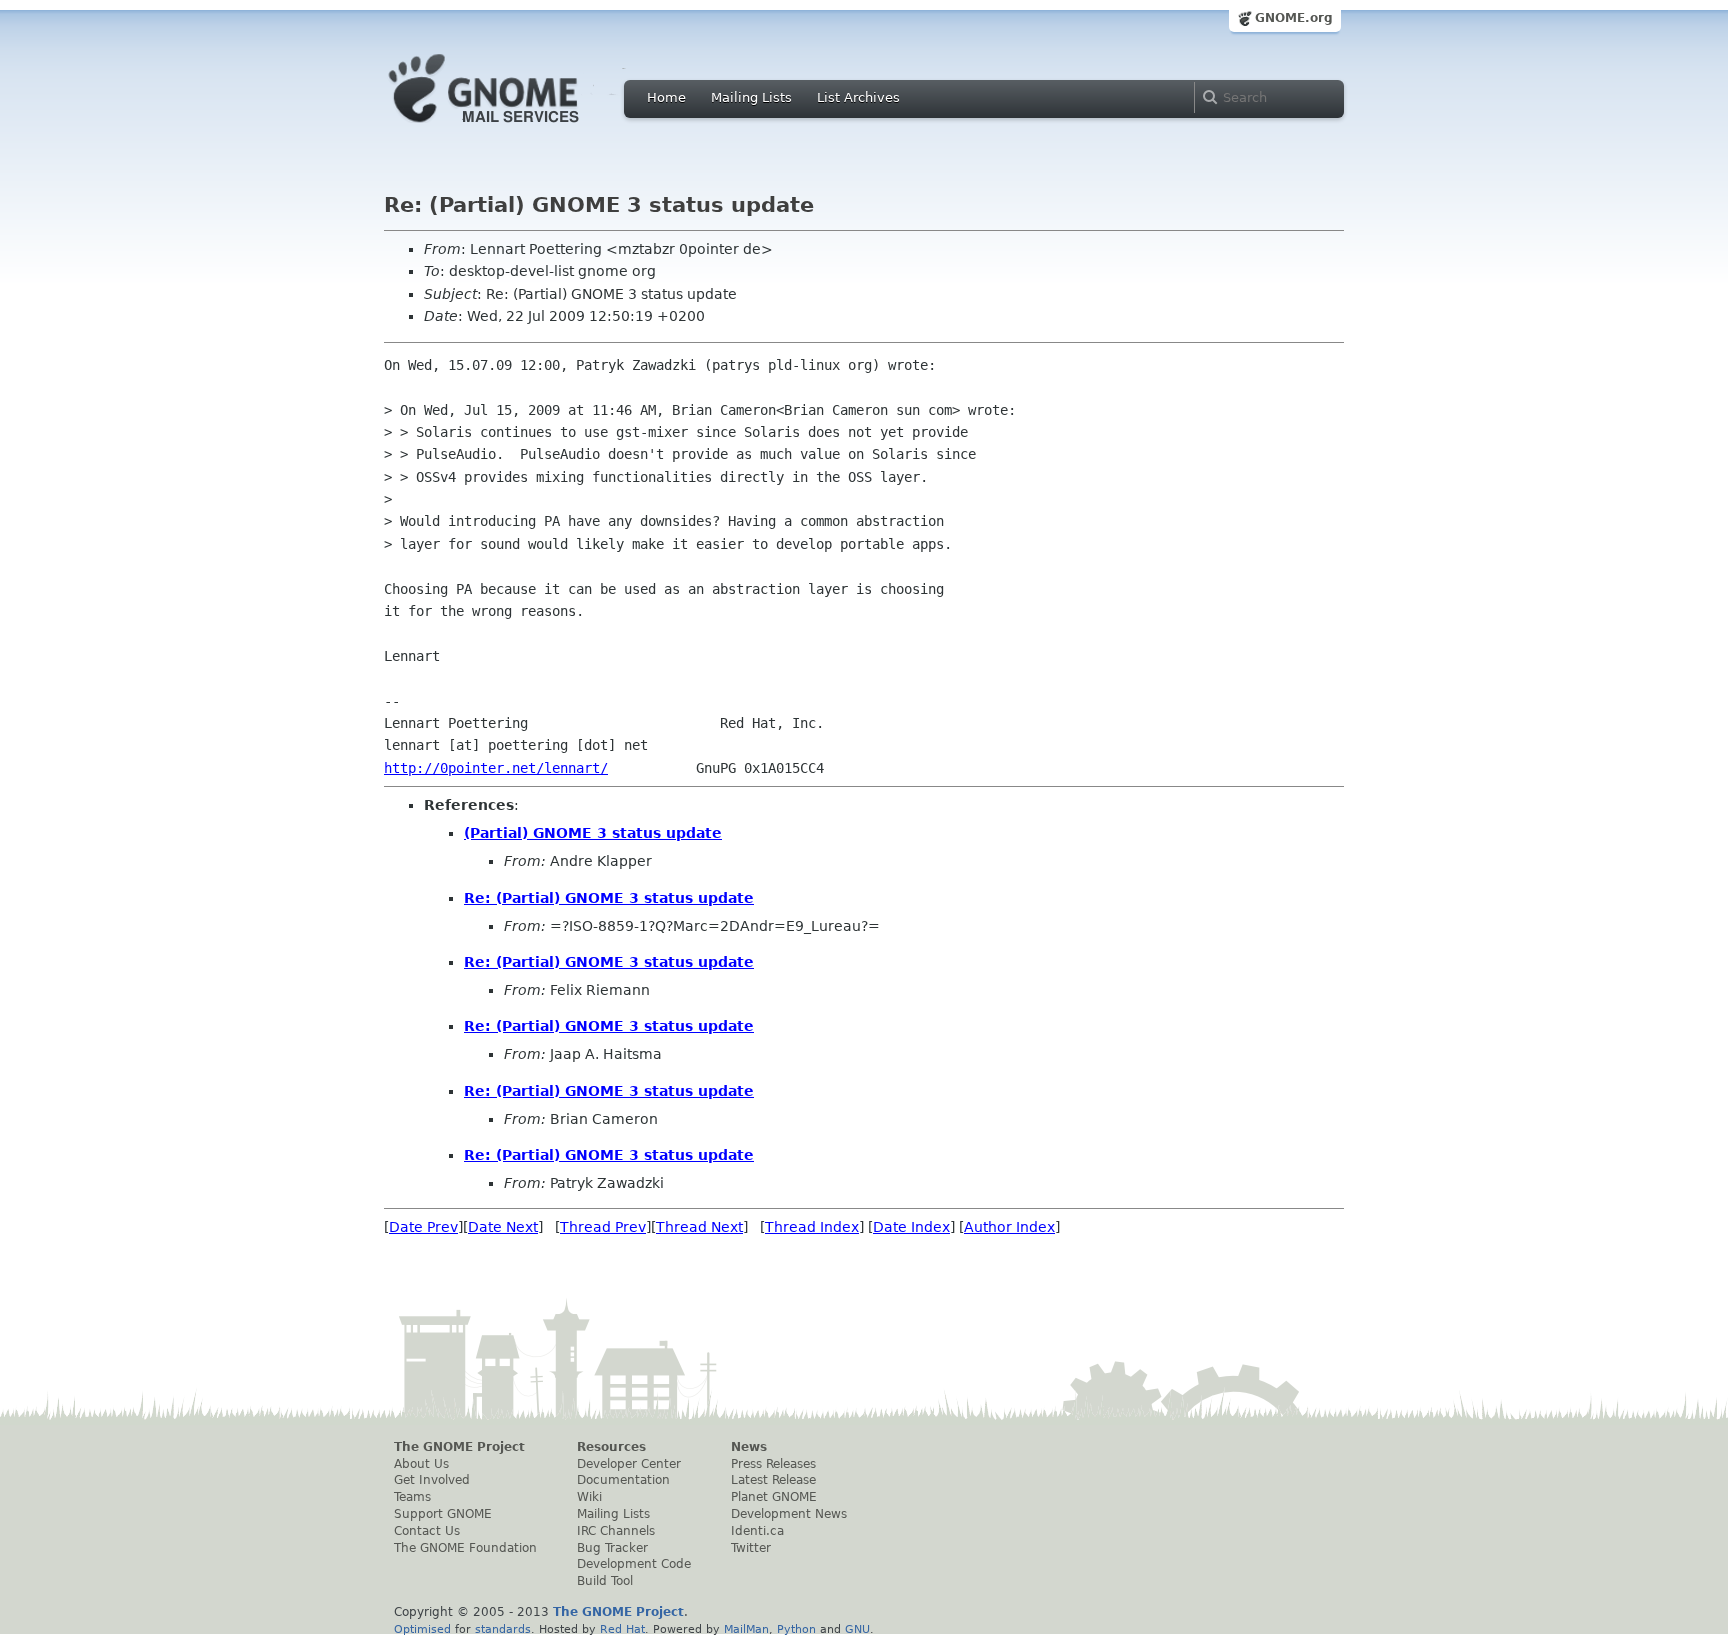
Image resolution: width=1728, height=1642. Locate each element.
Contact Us (427, 1531)
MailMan (746, 1629)
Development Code (634, 1564)
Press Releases (773, 1464)
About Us (421, 1464)
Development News (789, 1514)
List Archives (858, 97)
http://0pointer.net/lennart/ (496, 768)
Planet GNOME (774, 1497)
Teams (412, 1497)
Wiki (589, 1497)
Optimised (422, 1629)
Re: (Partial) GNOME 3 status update (609, 898)
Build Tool (605, 1581)
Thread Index (812, 1227)
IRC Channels (616, 1531)
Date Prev (423, 1227)
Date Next (503, 1227)
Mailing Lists (751, 97)
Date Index (911, 1227)
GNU (857, 1629)
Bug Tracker (612, 1548)
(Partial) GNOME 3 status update (593, 833)
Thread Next (699, 1227)
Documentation (623, 1480)
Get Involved (432, 1480)
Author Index (1009, 1227)
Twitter (751, 1548)
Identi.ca (757, 1531)
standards (503, 1629)
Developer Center (629, 1464)
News (749, 1447)
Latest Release (773, 1480)
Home (666, 97)
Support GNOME (443, 1514)
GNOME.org (1294, 18)
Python (796, 1629)
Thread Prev (603, 1227)
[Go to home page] (514, 128)
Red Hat (622, 1629)
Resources (611, 1447)
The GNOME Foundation (465, 1548)
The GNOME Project (459, 1447)
